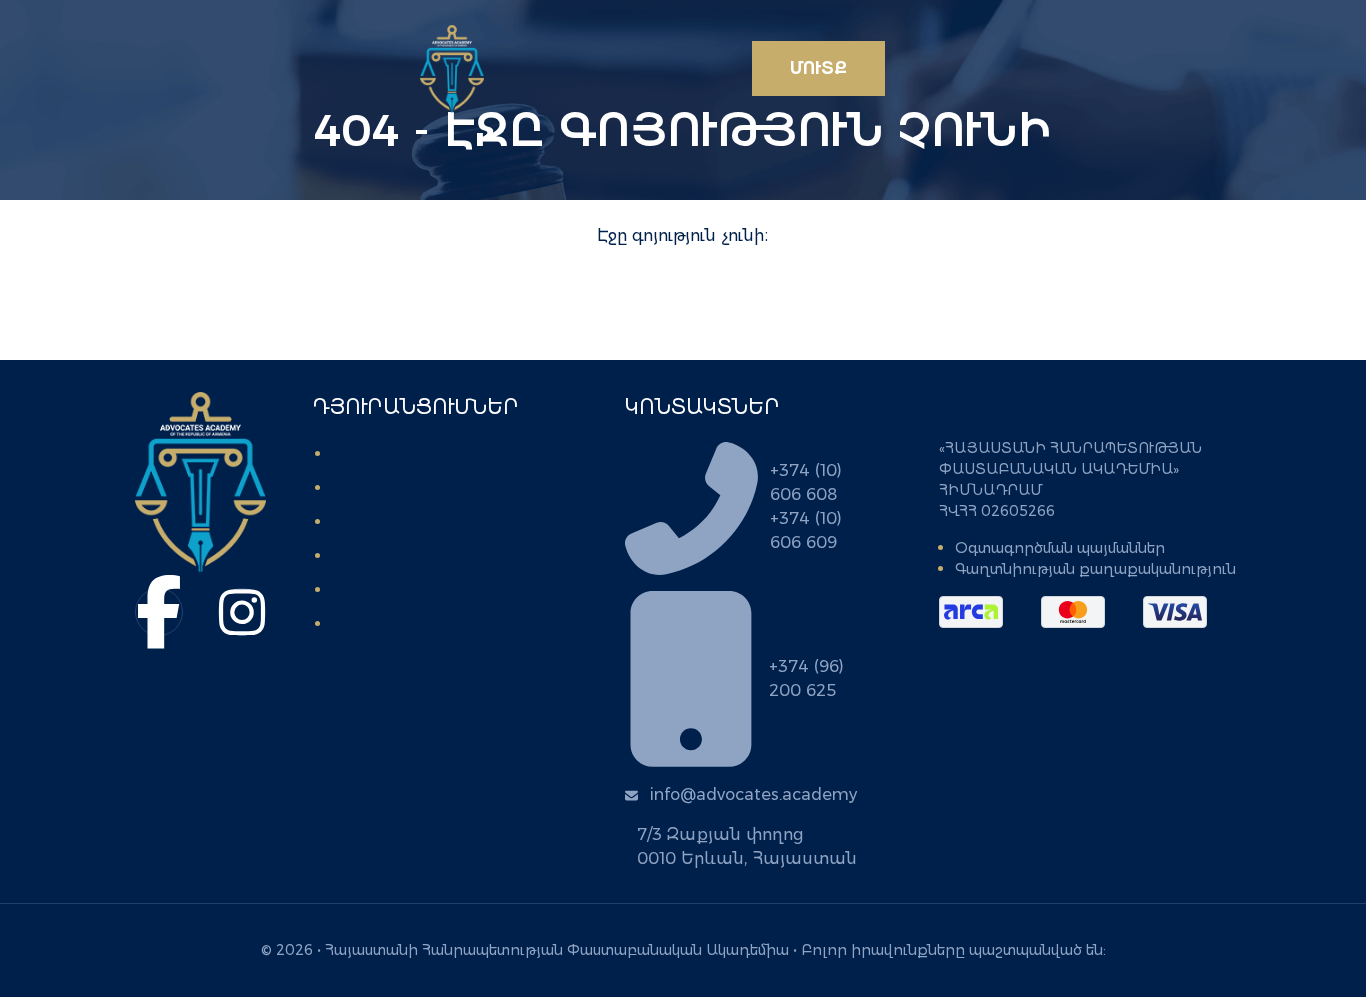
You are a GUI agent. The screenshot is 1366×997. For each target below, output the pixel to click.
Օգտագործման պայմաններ (1060, 548)
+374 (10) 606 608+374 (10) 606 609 (806, 506)
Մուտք (818, 68)
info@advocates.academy (753, 794)
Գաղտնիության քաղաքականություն (1095, 569)
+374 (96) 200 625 (806, 678)
